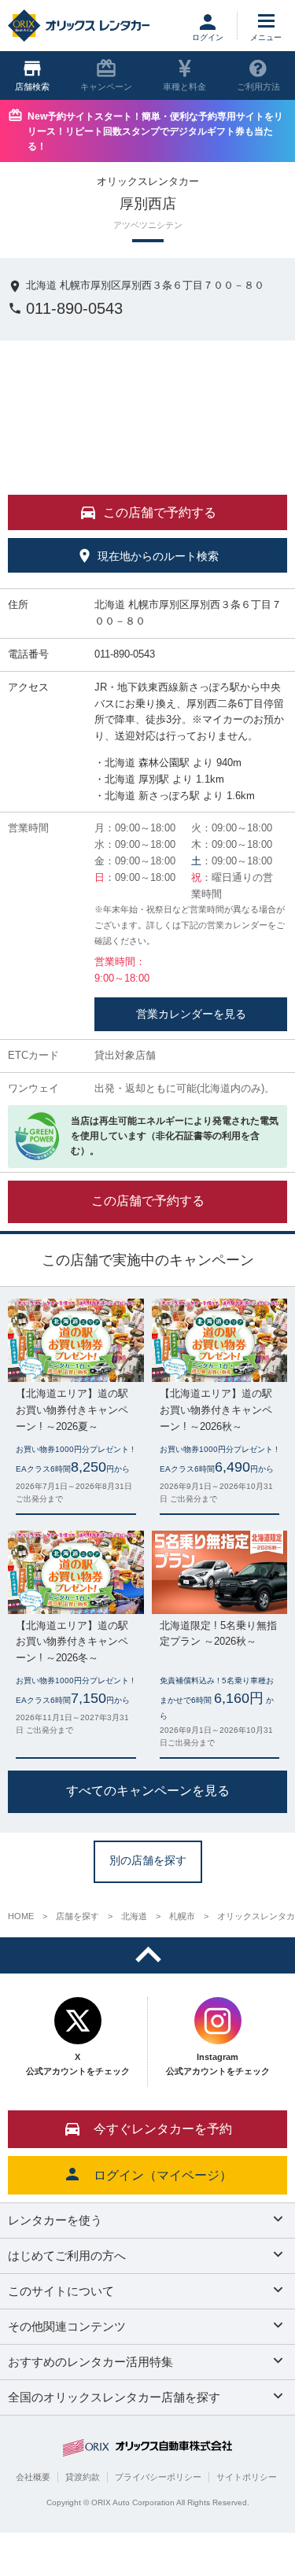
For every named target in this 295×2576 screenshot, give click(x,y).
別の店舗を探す (148, 1861)
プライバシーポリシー (158, 2477)
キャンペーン (106, 87)
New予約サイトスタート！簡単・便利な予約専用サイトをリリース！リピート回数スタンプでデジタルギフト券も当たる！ (155, 131)
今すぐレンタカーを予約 (163, 2129)
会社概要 (33, 2477)
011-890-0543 (74, 308)
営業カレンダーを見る (191, 1014)
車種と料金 (184, 87)
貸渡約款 (83, 2477)
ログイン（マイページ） (163, 2175)
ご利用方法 (258, 87)
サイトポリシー (247, 2477)
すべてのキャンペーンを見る (148, 1791)
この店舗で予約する (148, 1201)
